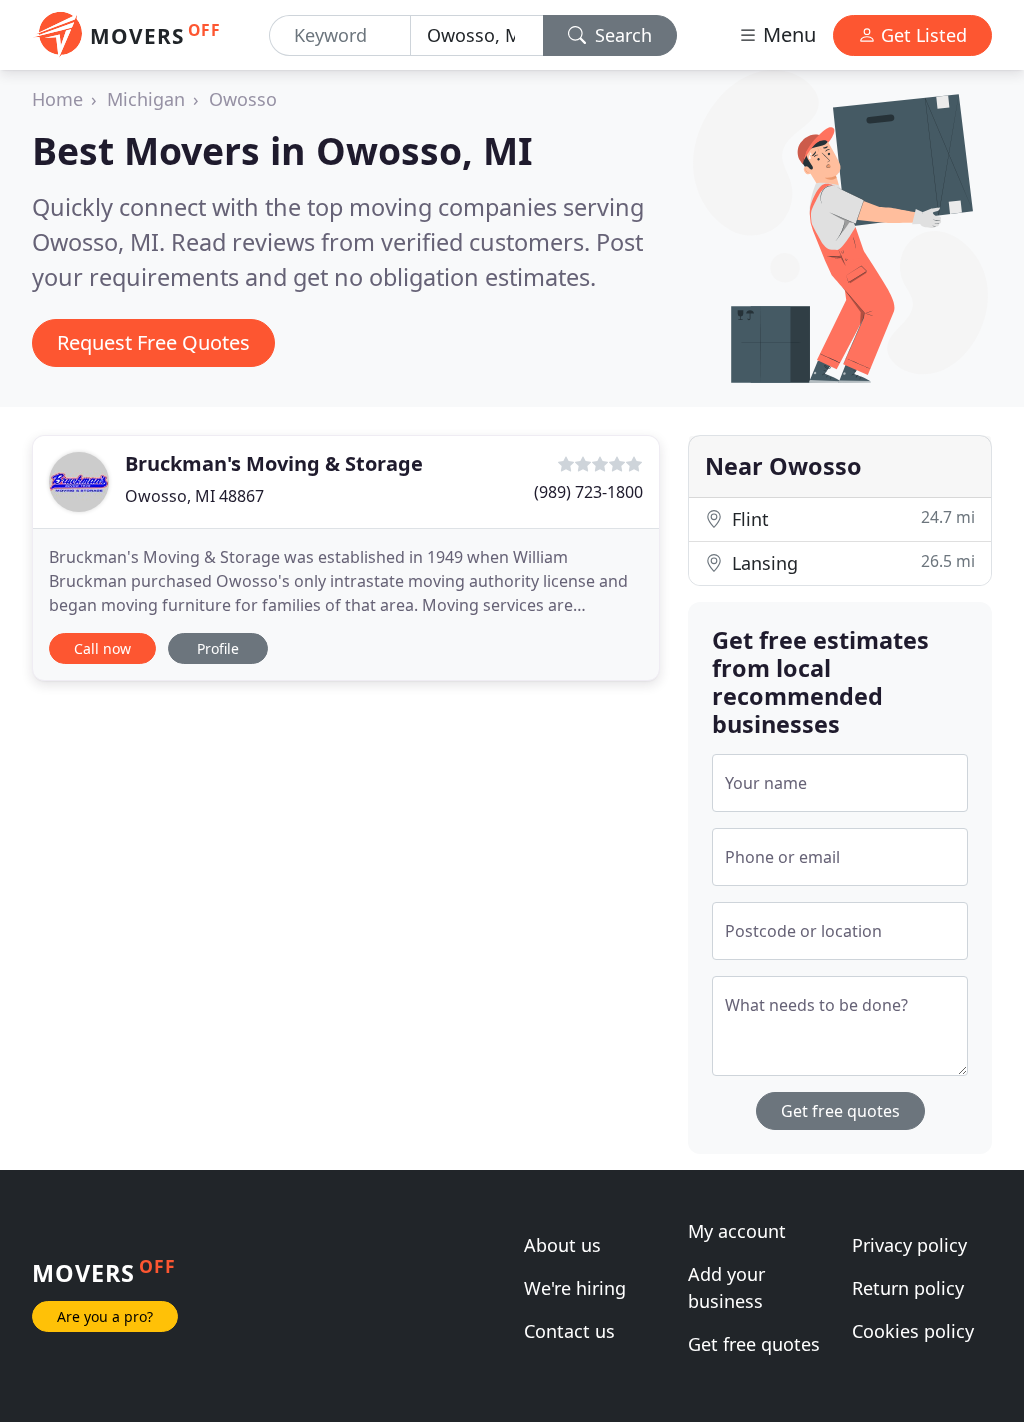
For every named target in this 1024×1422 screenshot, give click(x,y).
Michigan (146, 99)
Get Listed (921, 35)
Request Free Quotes (153, 342)
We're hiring (575, 1288)
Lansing (851, 562)
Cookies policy (913, 1331)
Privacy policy (909, 1245)
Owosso (243, 99)
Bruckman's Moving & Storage (274, 463)
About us (562, 1245)
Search (621, 35)
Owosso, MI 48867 (194, 496)
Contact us (569, 1331)
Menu (787, 34)
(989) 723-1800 (588, 492)
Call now (102, 648)
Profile (218, 648)
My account (737, 1231)
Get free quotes (840, 1111)
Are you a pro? (105, 1316)
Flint (851, 518)
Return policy (908, 1288)
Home (57, 99)
